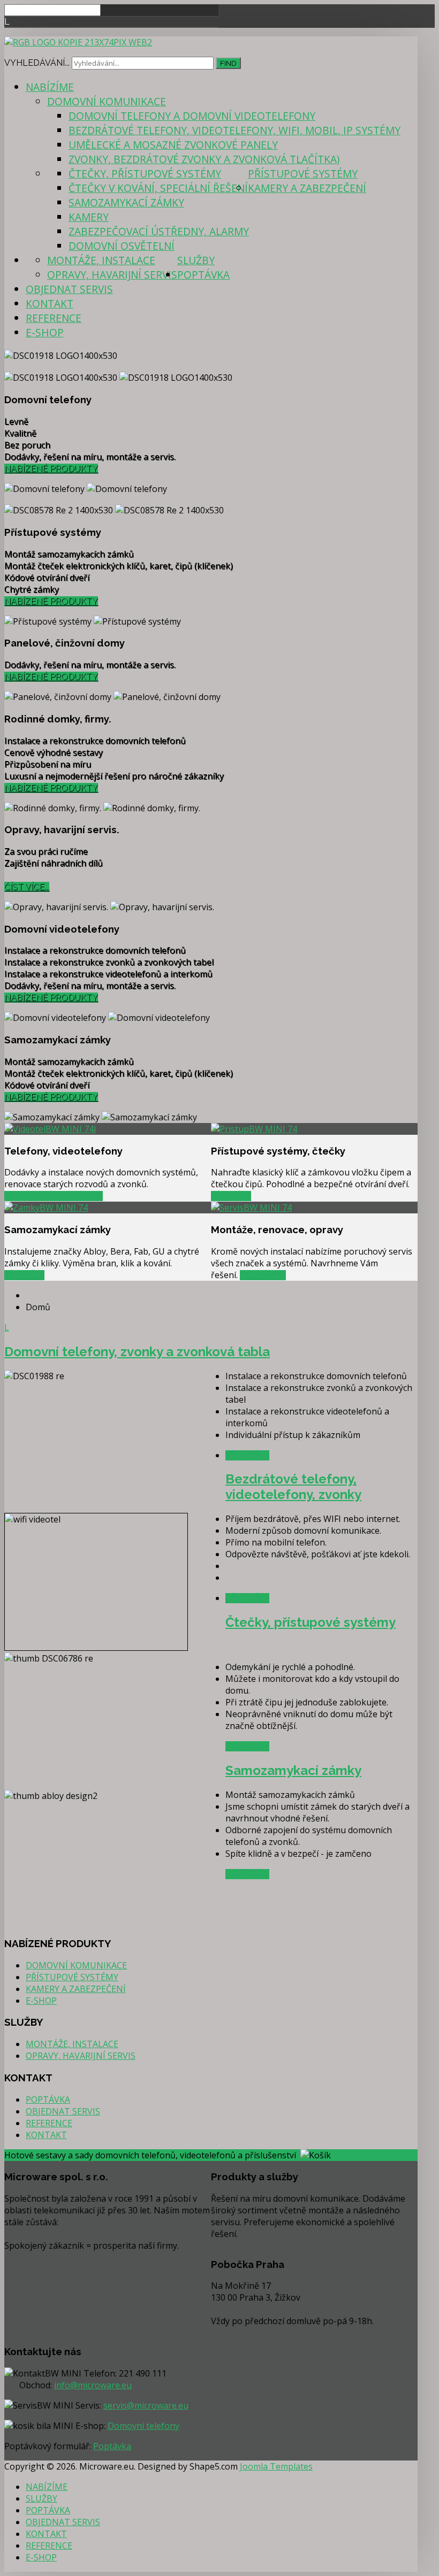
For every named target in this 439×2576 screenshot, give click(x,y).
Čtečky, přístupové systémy (145, 174)
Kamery (89, 217)
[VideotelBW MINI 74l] (50, 1129)
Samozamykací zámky (126, 202)
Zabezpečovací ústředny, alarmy (159, 231)
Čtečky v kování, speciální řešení (158, 188)
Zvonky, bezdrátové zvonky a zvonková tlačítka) (204, 159)
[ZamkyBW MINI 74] (46, 1208)
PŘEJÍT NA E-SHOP (372, 2155)
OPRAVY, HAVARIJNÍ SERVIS (112, 275)
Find (228, 63)
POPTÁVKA (203, 275)
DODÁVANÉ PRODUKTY (54, 1196)
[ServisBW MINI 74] (251, 1208)
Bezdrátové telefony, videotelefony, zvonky (293, 1487)
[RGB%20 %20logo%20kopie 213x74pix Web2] (78, 42)
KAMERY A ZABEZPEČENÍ (307, 188)
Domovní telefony (143, 2426)
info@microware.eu (93, 2385)
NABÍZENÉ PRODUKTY (51, 469)
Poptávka (263, 1275)
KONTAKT (50, 303)
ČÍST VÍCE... (27, 887)
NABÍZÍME (50, 87)
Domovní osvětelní (122, 246)
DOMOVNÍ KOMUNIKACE (107, 101)
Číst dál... (247, 1455)
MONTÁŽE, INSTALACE (101, 260)
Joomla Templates (276, 2466)
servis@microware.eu (146, 2405)
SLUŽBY (196, 260)
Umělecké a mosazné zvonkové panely (173, 145)
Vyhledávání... (37, 63)
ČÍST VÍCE (231, 1196)
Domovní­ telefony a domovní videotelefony (192, 116)
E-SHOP (45, 332)
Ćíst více (24, 1275)
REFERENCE (54, 318)
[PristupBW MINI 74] (254, 1129)
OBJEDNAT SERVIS (69, 289)
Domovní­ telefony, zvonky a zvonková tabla (137, 1352)
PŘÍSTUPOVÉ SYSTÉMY (303, 174)
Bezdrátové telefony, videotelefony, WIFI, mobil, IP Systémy (234, 130)
